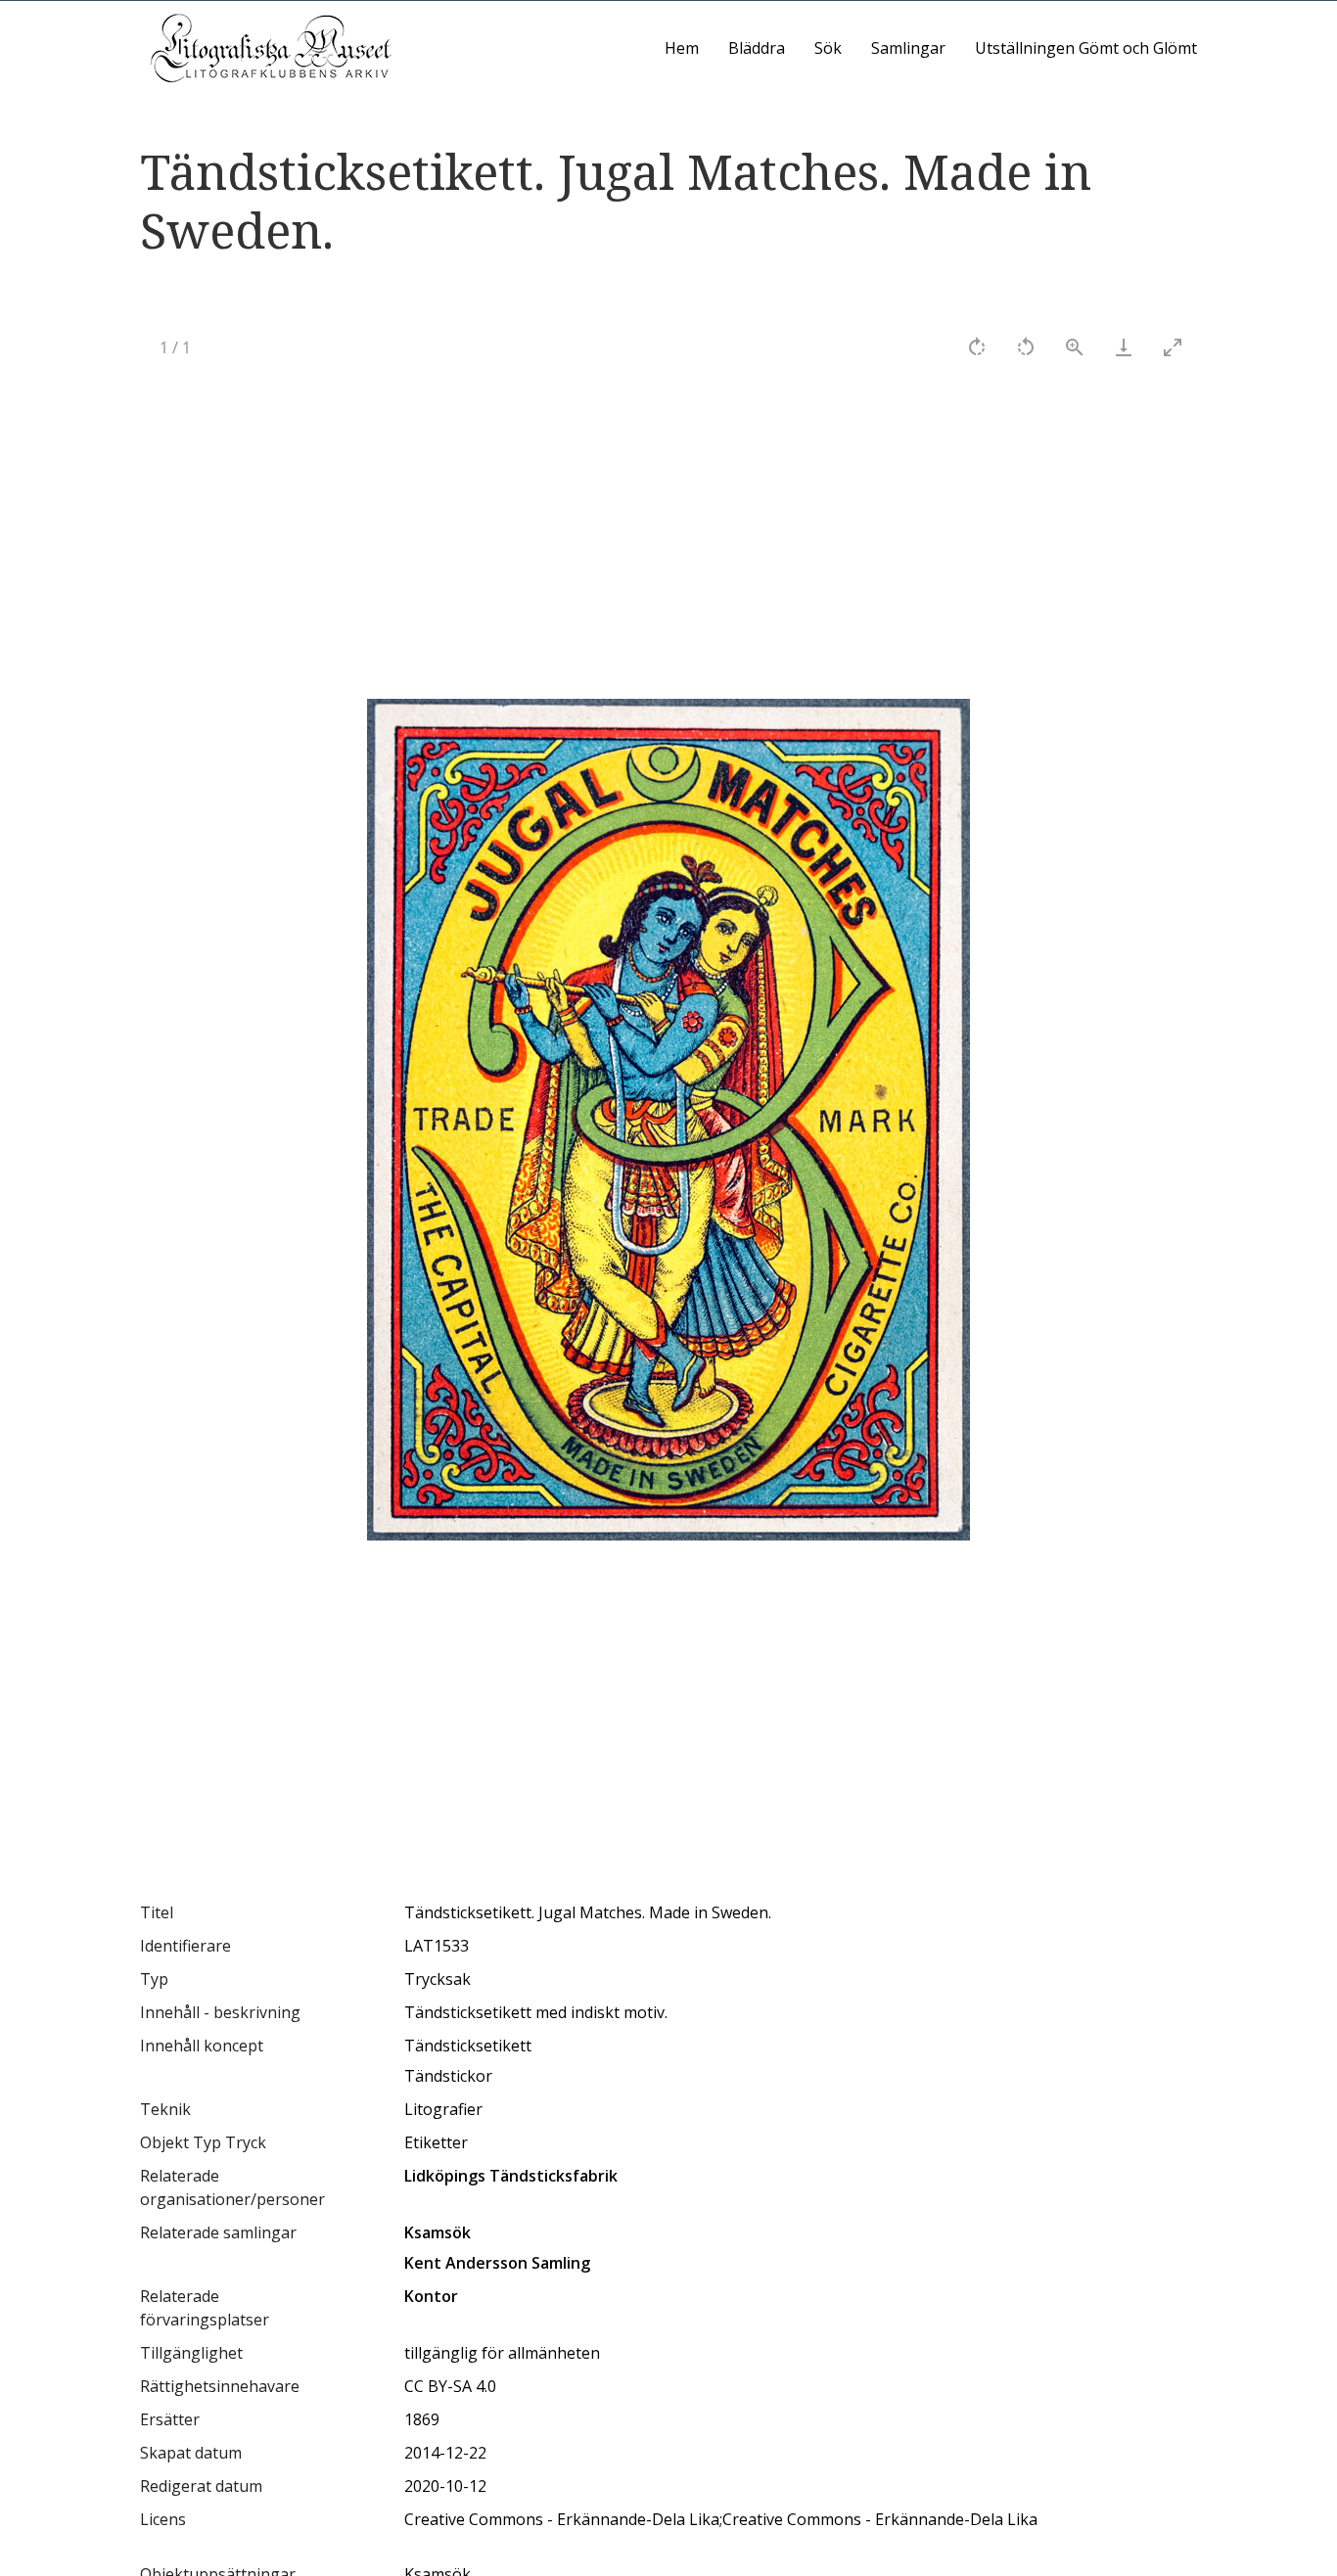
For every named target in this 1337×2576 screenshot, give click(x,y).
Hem (682, 48)
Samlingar (908, 48)
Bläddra (757, 48)
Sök (828, 48)
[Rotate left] (1026, 347)
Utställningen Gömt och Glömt (1086, 48)
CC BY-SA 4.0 (450, 2386)
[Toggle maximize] (1173, 347)
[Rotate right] (977, 347)
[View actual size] (1075, 347)
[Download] (1124, 347)
